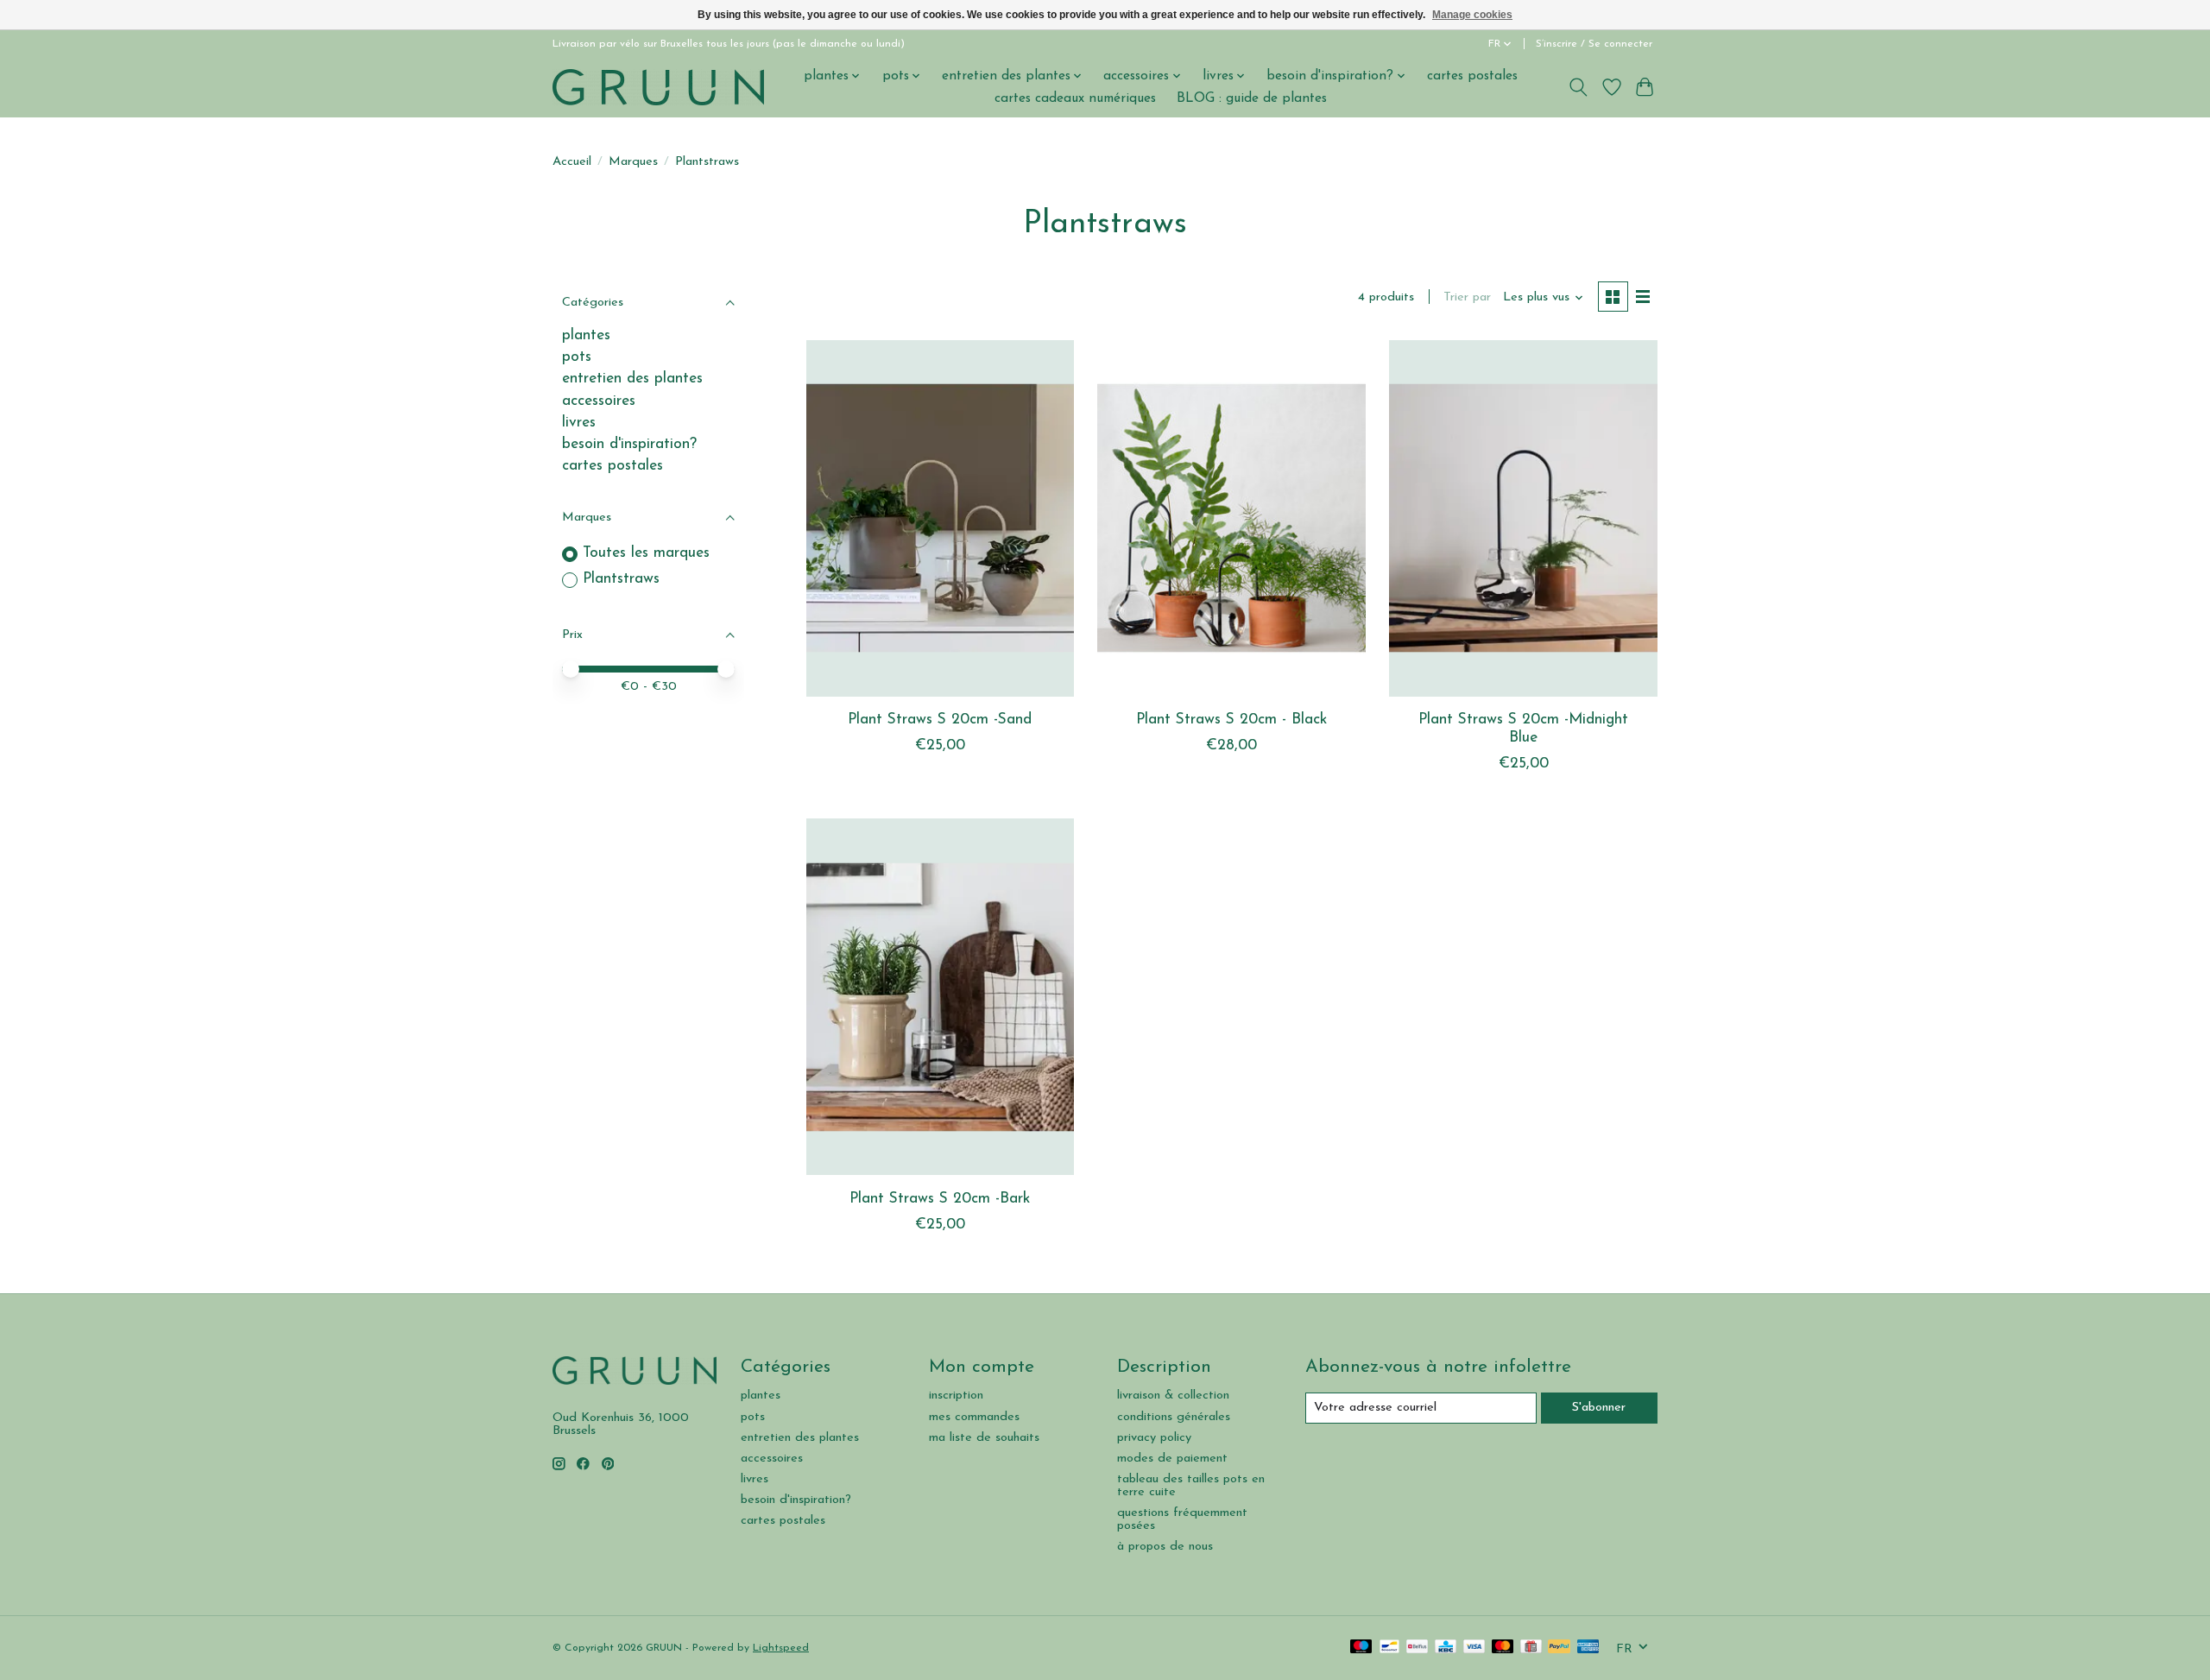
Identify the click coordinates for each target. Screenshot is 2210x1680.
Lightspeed (781, 1648)
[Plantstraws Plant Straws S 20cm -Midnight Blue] (1523, 518)
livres (579, 423)
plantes (586, 335)
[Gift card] (1531, 1648)
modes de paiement (1172, 1459)
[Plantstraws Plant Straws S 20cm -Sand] (940, 518)
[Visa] (1474, 1648)
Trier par (1467, 297)
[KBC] (1446, 1648)
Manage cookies (1472, 15)
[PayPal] (1559, 1648)
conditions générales (1174, 1417)
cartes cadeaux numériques (1075, 98)
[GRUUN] (658, 87)
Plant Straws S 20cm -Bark (940, 1199)
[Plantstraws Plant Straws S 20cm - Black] (1231, 518)
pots (577, 357)
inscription (956, 1396)
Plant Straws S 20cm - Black (1231, 720)
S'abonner (1599, 1408)
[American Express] (1588, 1648)
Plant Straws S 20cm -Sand (940, 720)
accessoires (599, 401)
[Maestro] (1361, 1648)
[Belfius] (1417, 1648)
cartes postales (1472, 76)
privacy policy (1154, 1438)
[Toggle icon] (1579, 87)
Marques (633, 162)
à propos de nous (1165, 1547)
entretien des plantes (632, 379)
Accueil (572, 162)
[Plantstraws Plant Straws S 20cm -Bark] (940, 997)
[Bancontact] (1389, 1648)
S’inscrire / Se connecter (1594, 44)
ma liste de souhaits (984, 1438)
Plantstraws (621, 579)
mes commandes (974, 1417)
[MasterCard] (1503, 1648)
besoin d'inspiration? (629, 444)
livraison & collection (1173, 1396)
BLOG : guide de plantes (1252, 98)
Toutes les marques (646, 553)
